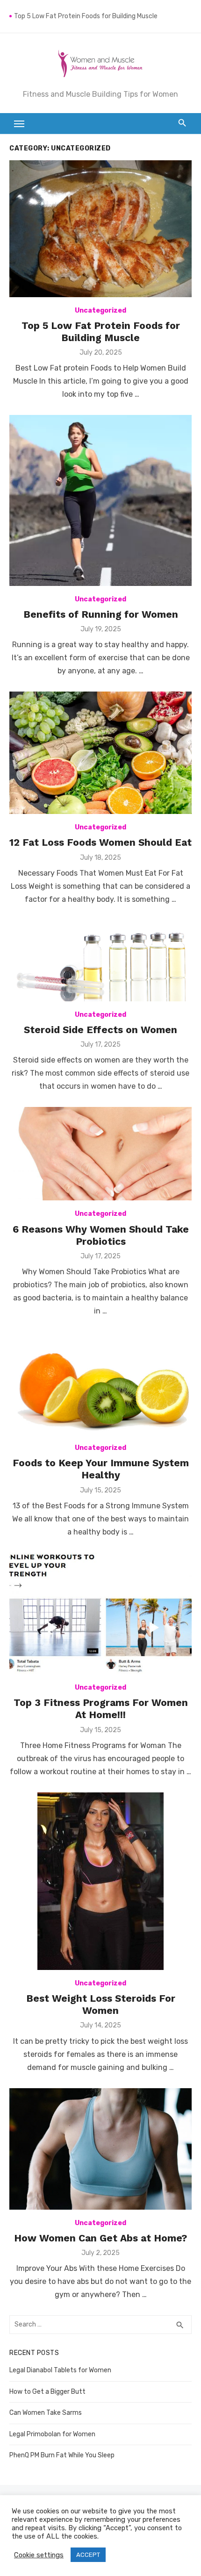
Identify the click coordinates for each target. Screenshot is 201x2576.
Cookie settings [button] (39, 2555)
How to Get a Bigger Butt (47, 2392)
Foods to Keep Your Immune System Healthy (101, 1469)
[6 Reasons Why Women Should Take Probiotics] (100, 1154)
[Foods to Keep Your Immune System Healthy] (100, 1383)
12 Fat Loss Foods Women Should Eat (100, 842)
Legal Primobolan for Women (52, 2434)
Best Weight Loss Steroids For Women (101, 2004)
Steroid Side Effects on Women (100, 1030)
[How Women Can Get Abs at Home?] (100, 2149)
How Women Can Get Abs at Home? (100, 2238)
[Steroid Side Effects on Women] (100, 961)
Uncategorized (100, 310)
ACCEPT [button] (88, 2555)
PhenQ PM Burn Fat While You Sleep (62, 2455)
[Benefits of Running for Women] (100, 500)
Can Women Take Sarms (46, 2413)
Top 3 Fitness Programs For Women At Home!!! (101, 1709)
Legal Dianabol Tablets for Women (60, 2370)
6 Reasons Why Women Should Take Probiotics (101, 1235)
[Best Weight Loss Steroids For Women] (100, 1881)
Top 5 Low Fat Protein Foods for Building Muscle (86, 16)
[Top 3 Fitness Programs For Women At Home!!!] (100, 1613)
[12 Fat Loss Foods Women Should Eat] (100, 753)
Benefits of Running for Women (101, 614)
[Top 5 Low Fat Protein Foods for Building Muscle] (100, 229)
